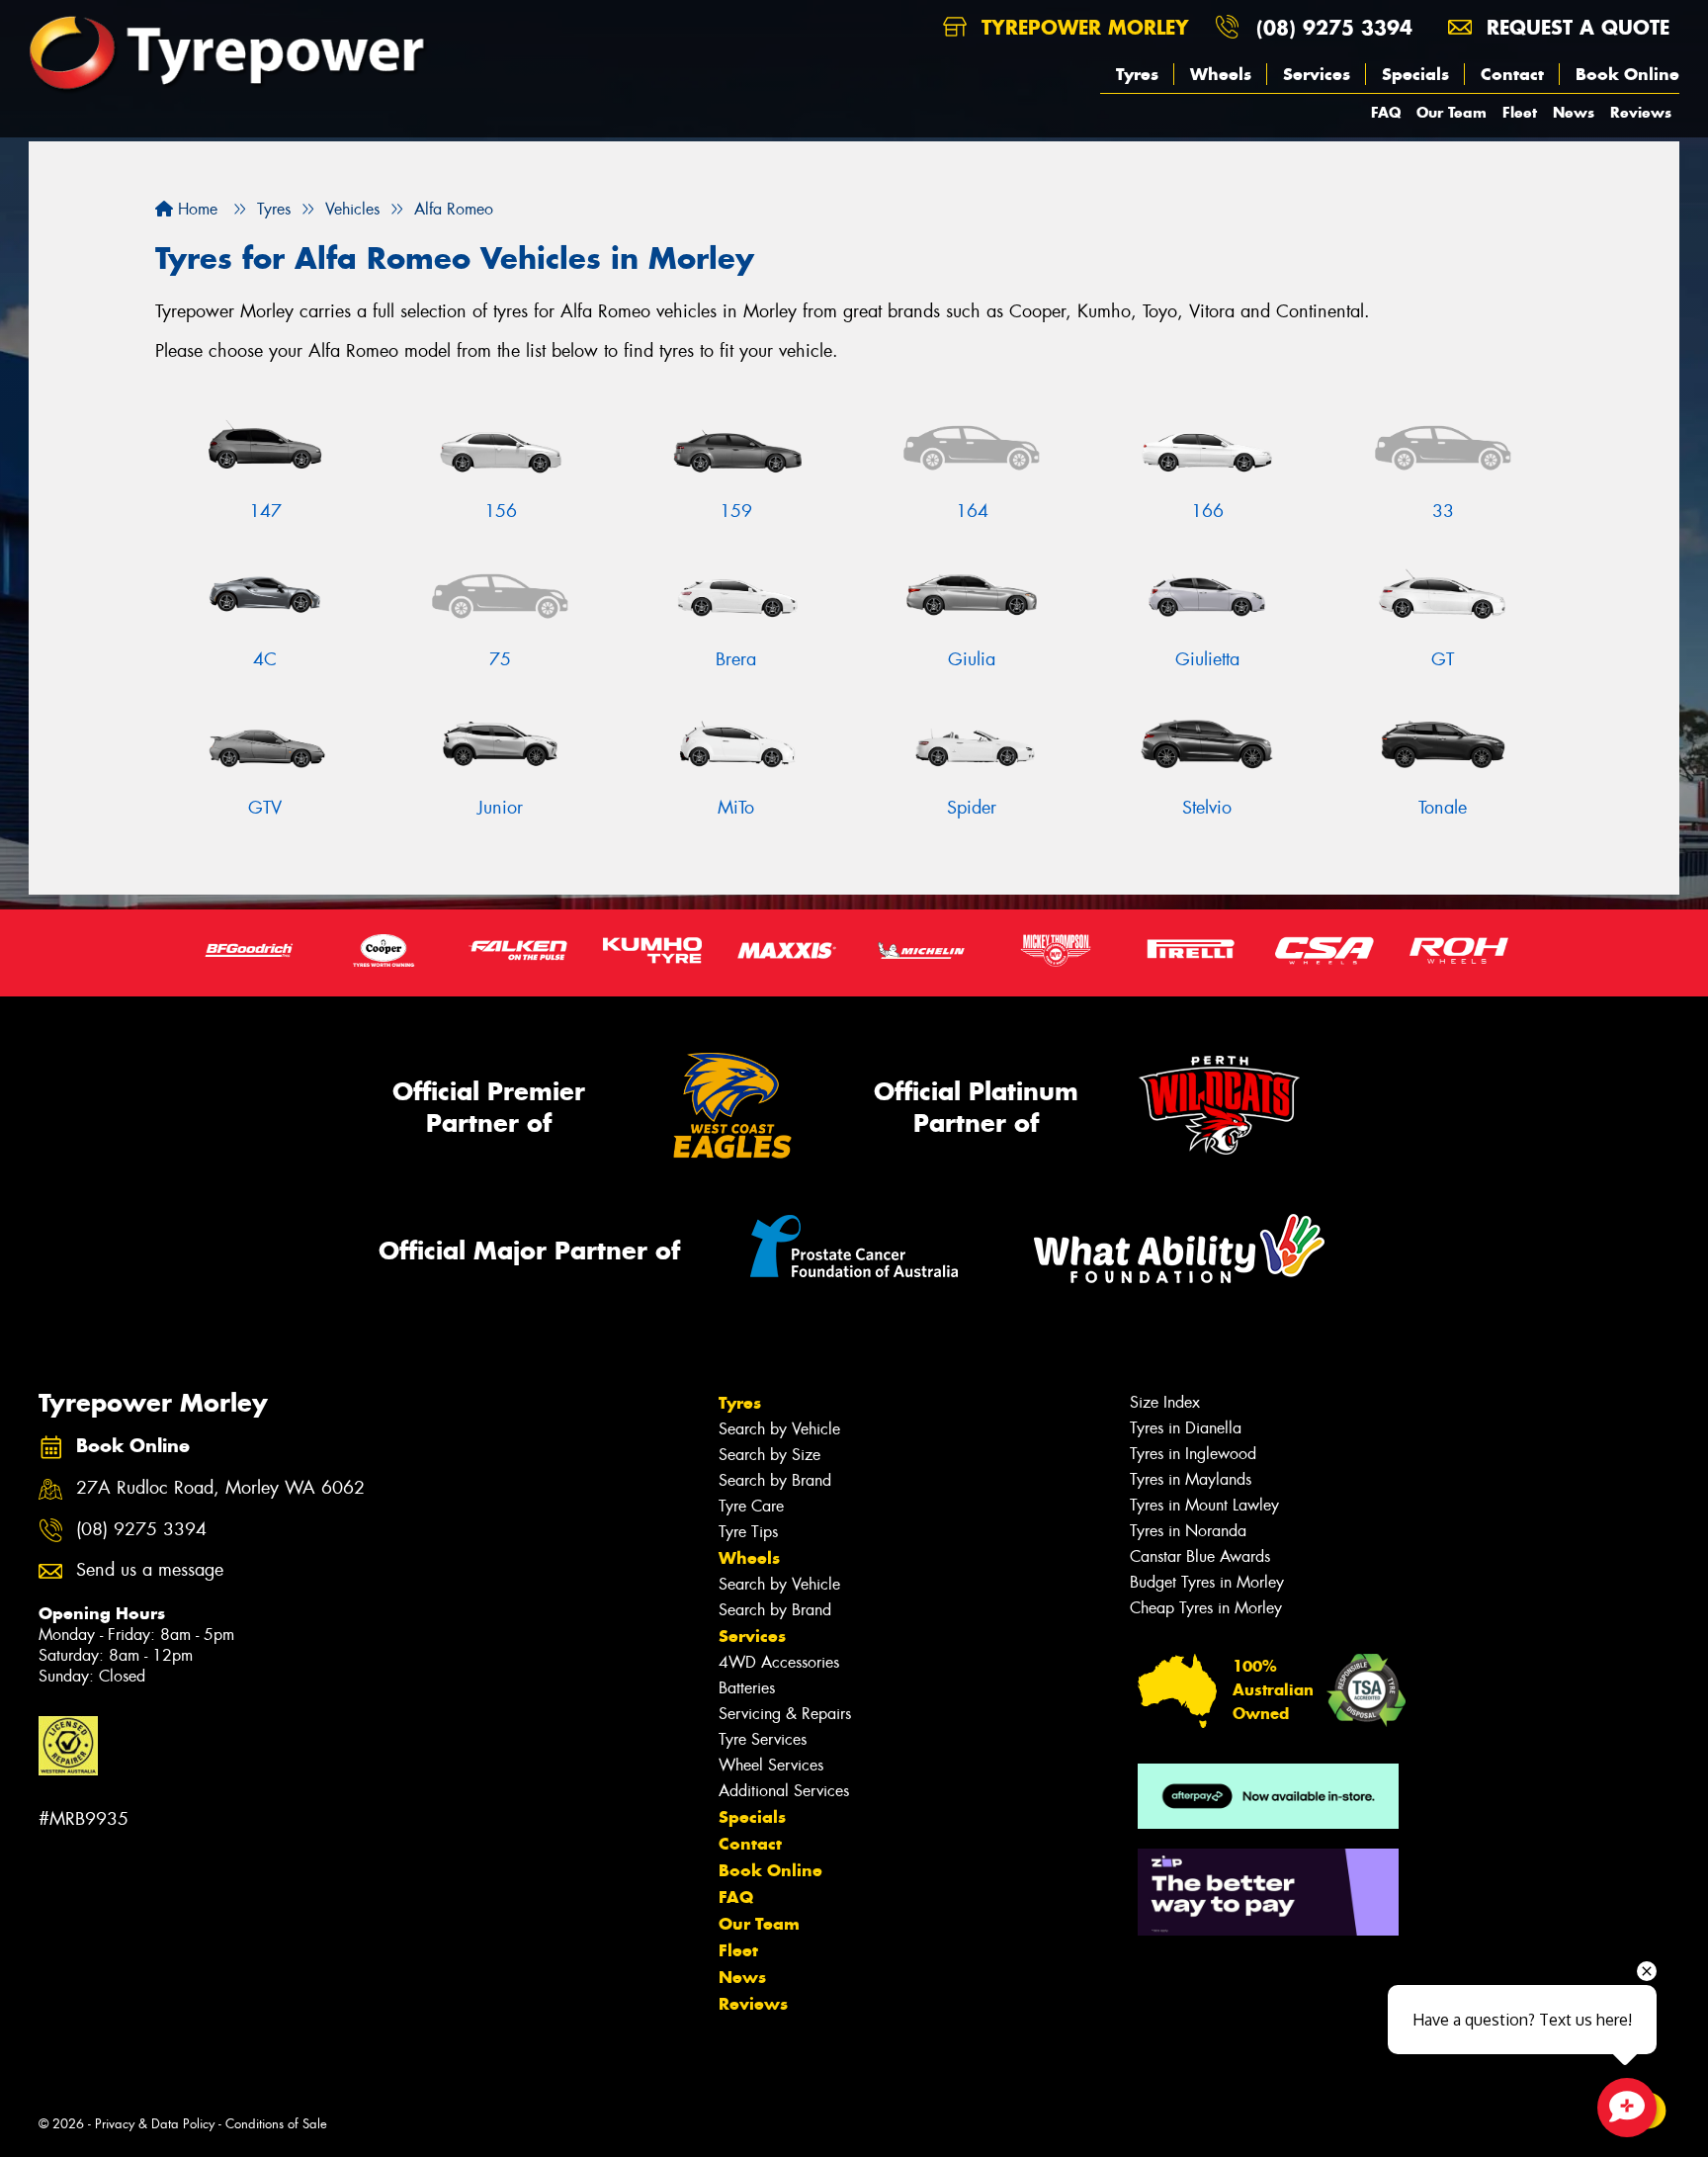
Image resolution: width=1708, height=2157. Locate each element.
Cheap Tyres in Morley (1206, 1608)
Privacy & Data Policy (155, 2124)
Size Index (1165, 1402)
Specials (1415, 74)
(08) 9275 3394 (1334, 27)
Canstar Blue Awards (1200, 1556)
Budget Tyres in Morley (1207, 1582)
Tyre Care (751, 1506)
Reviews (1641, 112)
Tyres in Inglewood (1193, 1454)
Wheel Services (771, 1765)
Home (195, 209)
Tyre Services (763, 1739)
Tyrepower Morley (1082, 27)
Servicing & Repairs (785, 1714)
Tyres (1137, 74)
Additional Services (784, 1791)
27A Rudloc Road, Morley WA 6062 (220, 1488)
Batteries (747, 1688)
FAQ (1386, 112)
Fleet (1520, 112)
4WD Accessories (779, 1662)
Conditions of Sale (276, 2124)
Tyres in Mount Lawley (1204, 1505)
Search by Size (769, 1455)
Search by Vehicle (779, 1429)
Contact (1512, 74)
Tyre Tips (748, 1532)
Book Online (1627, 74)
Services (1317, 74)
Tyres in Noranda (1188, 1531)
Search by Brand (775, 1480)
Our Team (1452, 112)
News (1574, 112)
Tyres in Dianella (1186, 1428)
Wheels (1221, 74)
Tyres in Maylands (1191, 1479)
